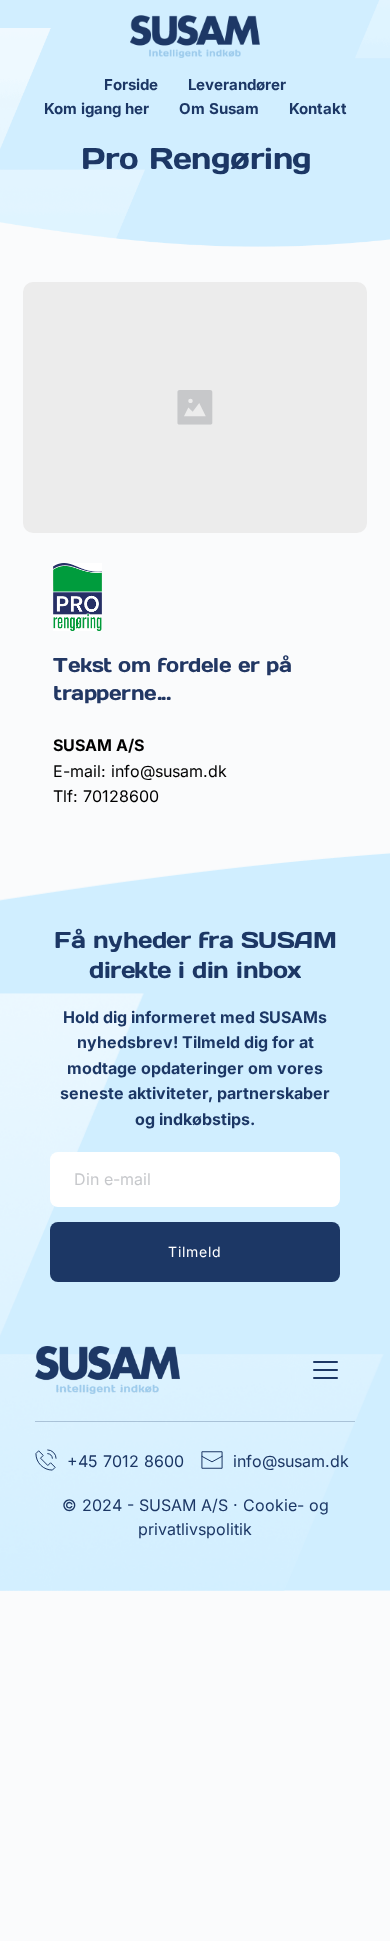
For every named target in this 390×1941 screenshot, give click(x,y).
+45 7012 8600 (125, 1461)
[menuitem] (131, 85)
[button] (325, 1369)
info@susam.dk (291, 1461)
